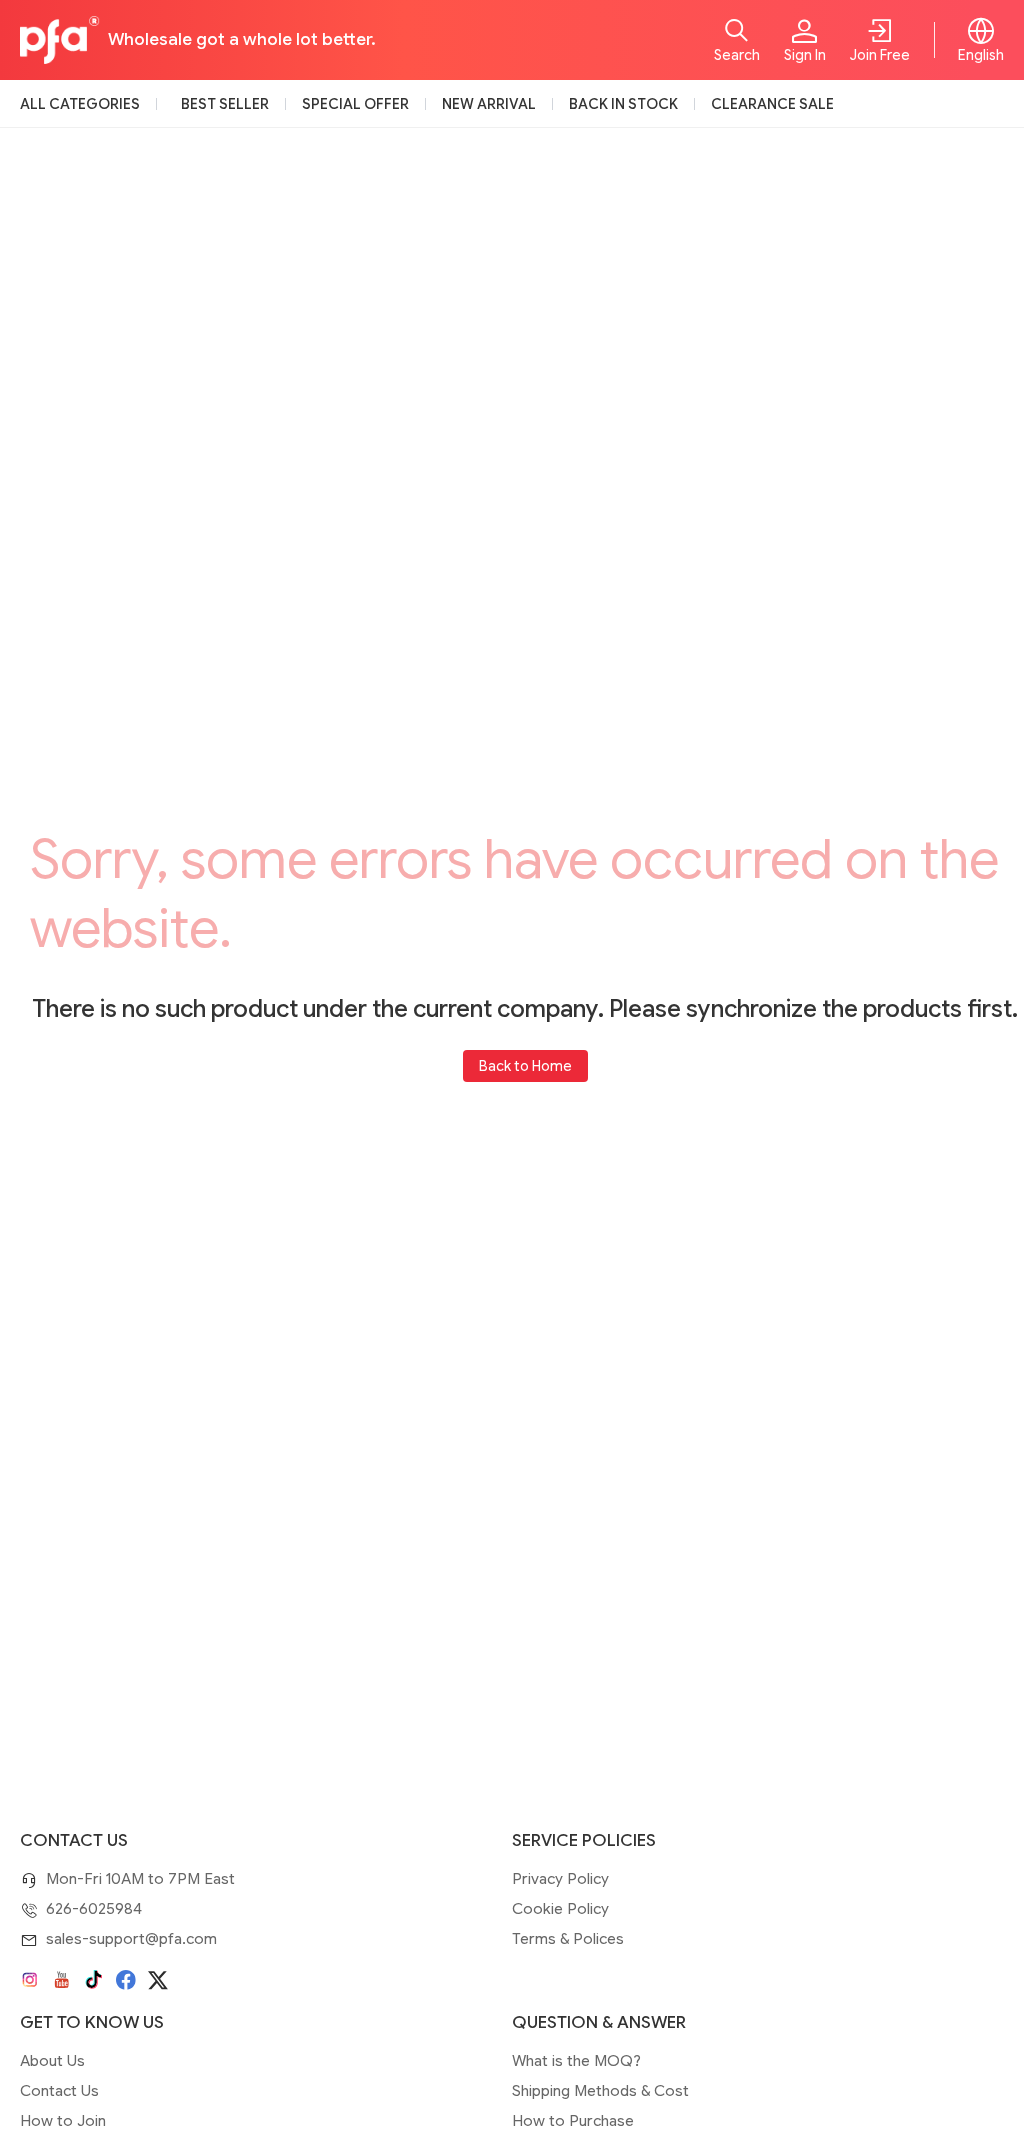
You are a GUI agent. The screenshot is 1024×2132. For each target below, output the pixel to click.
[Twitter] (158, 1980)
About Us (52, 2061)
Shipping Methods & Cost (600, 2091)
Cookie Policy (560, 1909)
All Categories (80, 104)
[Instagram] (30, 1980)
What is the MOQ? (576, 2061)
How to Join (63, 2121)
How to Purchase (573, 2121)
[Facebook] (126, 1980)
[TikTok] (94, 1980)
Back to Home (525, 1066)
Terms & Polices (568, 1939)
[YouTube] (62, 1980)
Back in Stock (623, 104)
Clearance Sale (772, 104)
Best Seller (225, 104)
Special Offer (355, 104)
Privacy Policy (560, 1879)
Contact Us (59, 2091)
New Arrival (489, 104)
